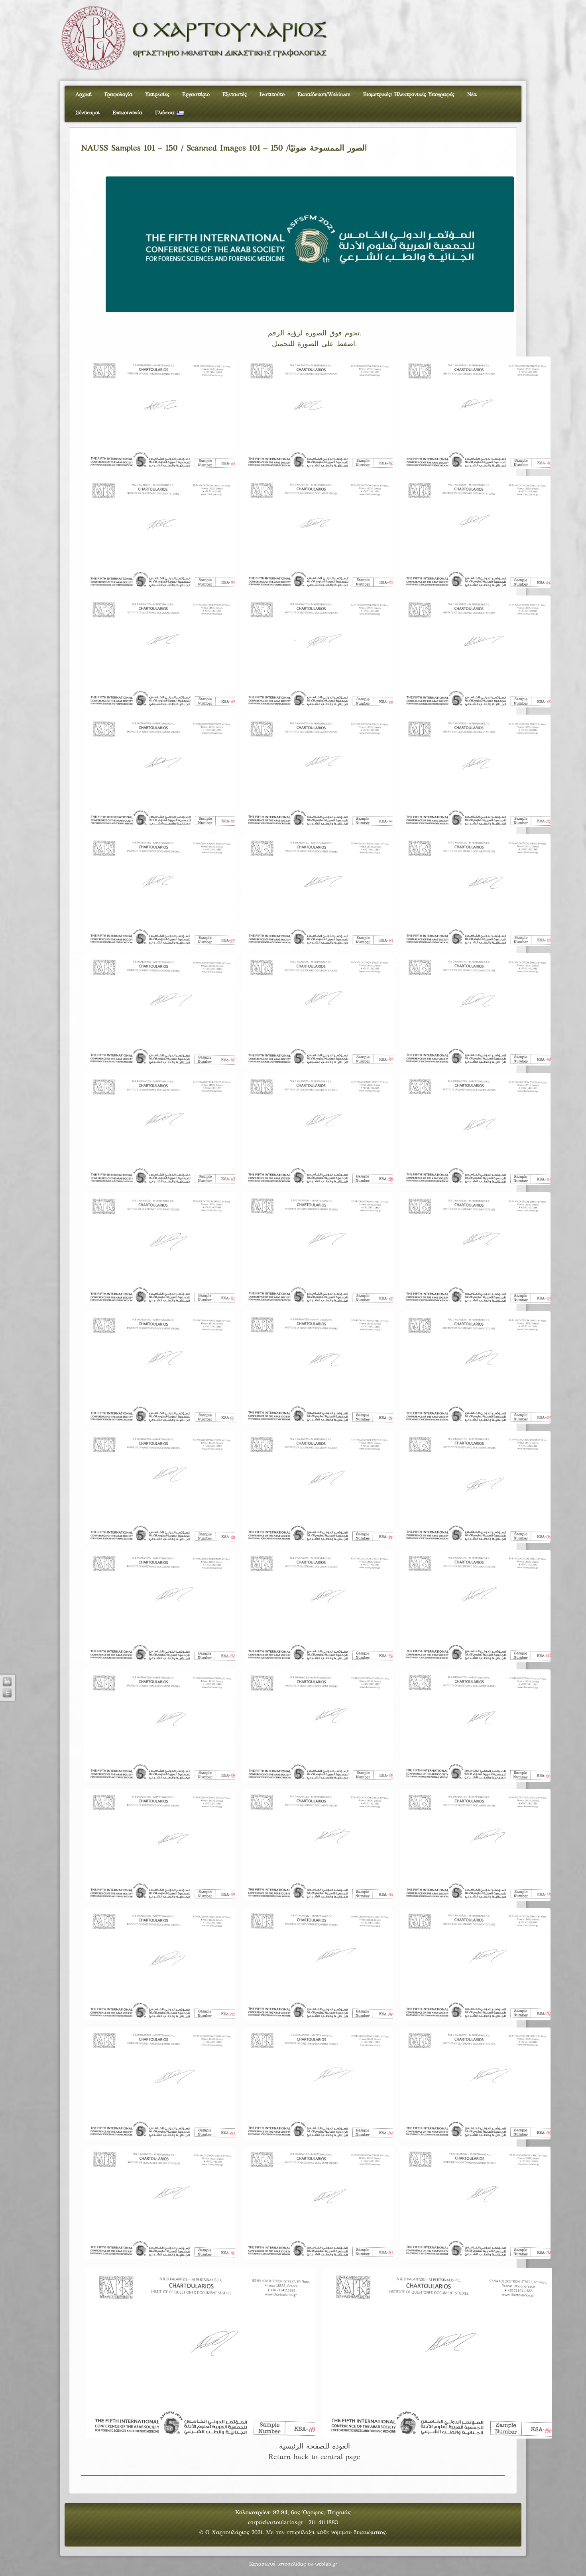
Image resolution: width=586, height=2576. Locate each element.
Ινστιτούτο (272, 95)
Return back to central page (314, 2457)
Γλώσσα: (166, 113)
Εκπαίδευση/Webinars (324, 95)
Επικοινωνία (127, 113)
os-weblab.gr (322, 2564)
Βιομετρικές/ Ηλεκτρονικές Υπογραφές (409, 95)
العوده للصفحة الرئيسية (315, 2447)
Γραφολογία (118, 95)
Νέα (472, 95)
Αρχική (84, 95)
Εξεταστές (235, 95)
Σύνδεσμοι (88, 113)
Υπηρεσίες (157, 95)
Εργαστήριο (196, 95)
